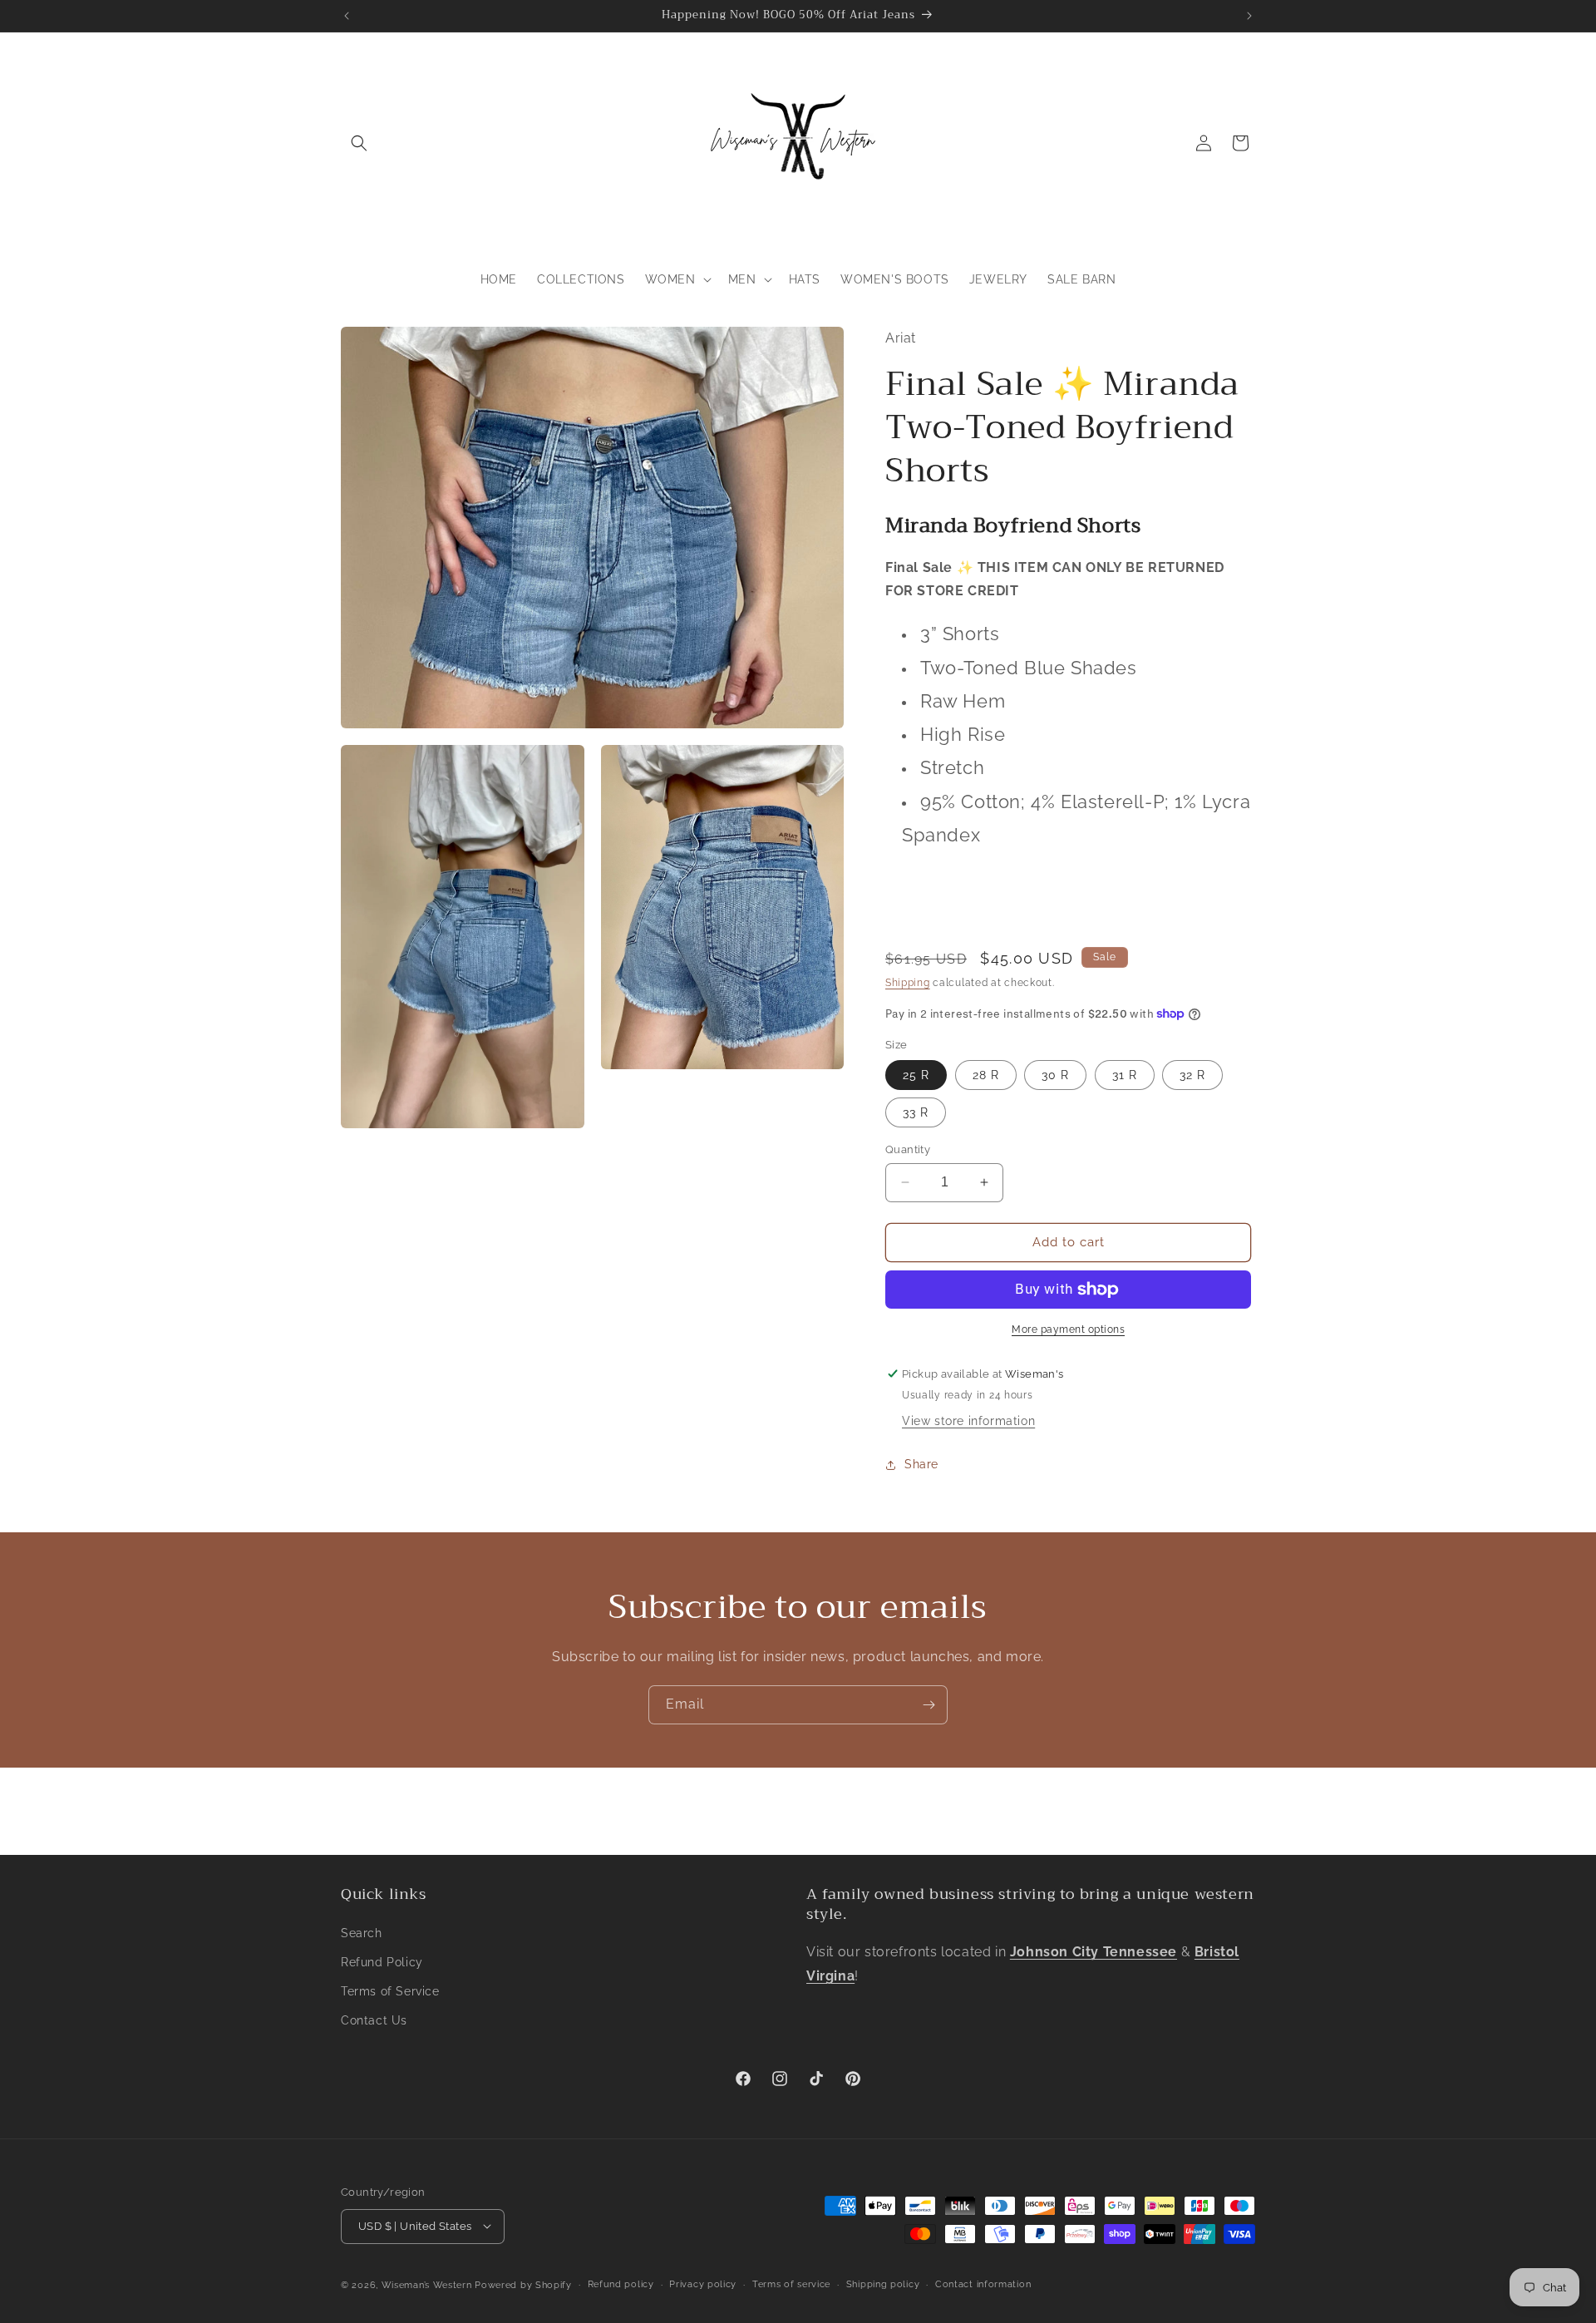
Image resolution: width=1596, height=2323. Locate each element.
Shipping (908, 983)
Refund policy (621, 2284)
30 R (1055, 1075)
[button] (359, 143)
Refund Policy (382, 1961)
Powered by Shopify (523, 2284)
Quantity (908, 1149)
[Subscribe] (929, 1705)
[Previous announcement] (347, 16)
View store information (968, 1421)
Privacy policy (703, 2284)
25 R (916, 1075)
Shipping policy (883, 2284)
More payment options (1068, 1329)
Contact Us (374, 2020)
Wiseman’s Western (429, 2284)
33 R (916, 1112)
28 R (986, 1075)
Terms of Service (390, 1990)
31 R (1125, 1075)
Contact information (983, 2284)
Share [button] (921, 1464)
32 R (1192, 1075)
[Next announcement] (1249, 16)
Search (362, 1932)
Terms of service (791, 2284)
